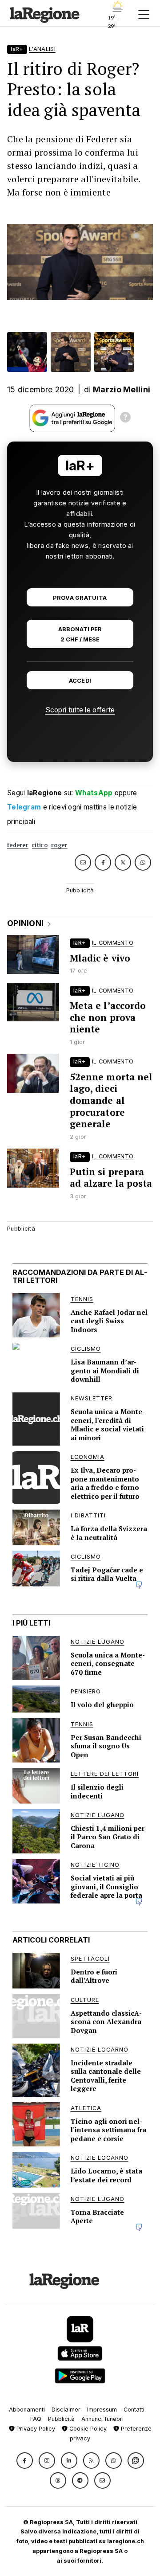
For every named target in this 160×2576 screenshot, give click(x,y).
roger (59, 845)
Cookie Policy (87, 2429)
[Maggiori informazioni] (125, 418)
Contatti (134, 2410)
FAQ (36, 2419)
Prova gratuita (80, 598)
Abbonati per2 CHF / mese (80, 634)
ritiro (40, 845)
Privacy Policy (35, 2429)
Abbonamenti (27, 2410)
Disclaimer (66, 2410)
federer (18, 845)
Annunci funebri (102, 2419)
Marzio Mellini (122, 389)
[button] (25, 2461)
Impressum (102, 2410)
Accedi (80, 681)
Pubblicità (61, 2419)
